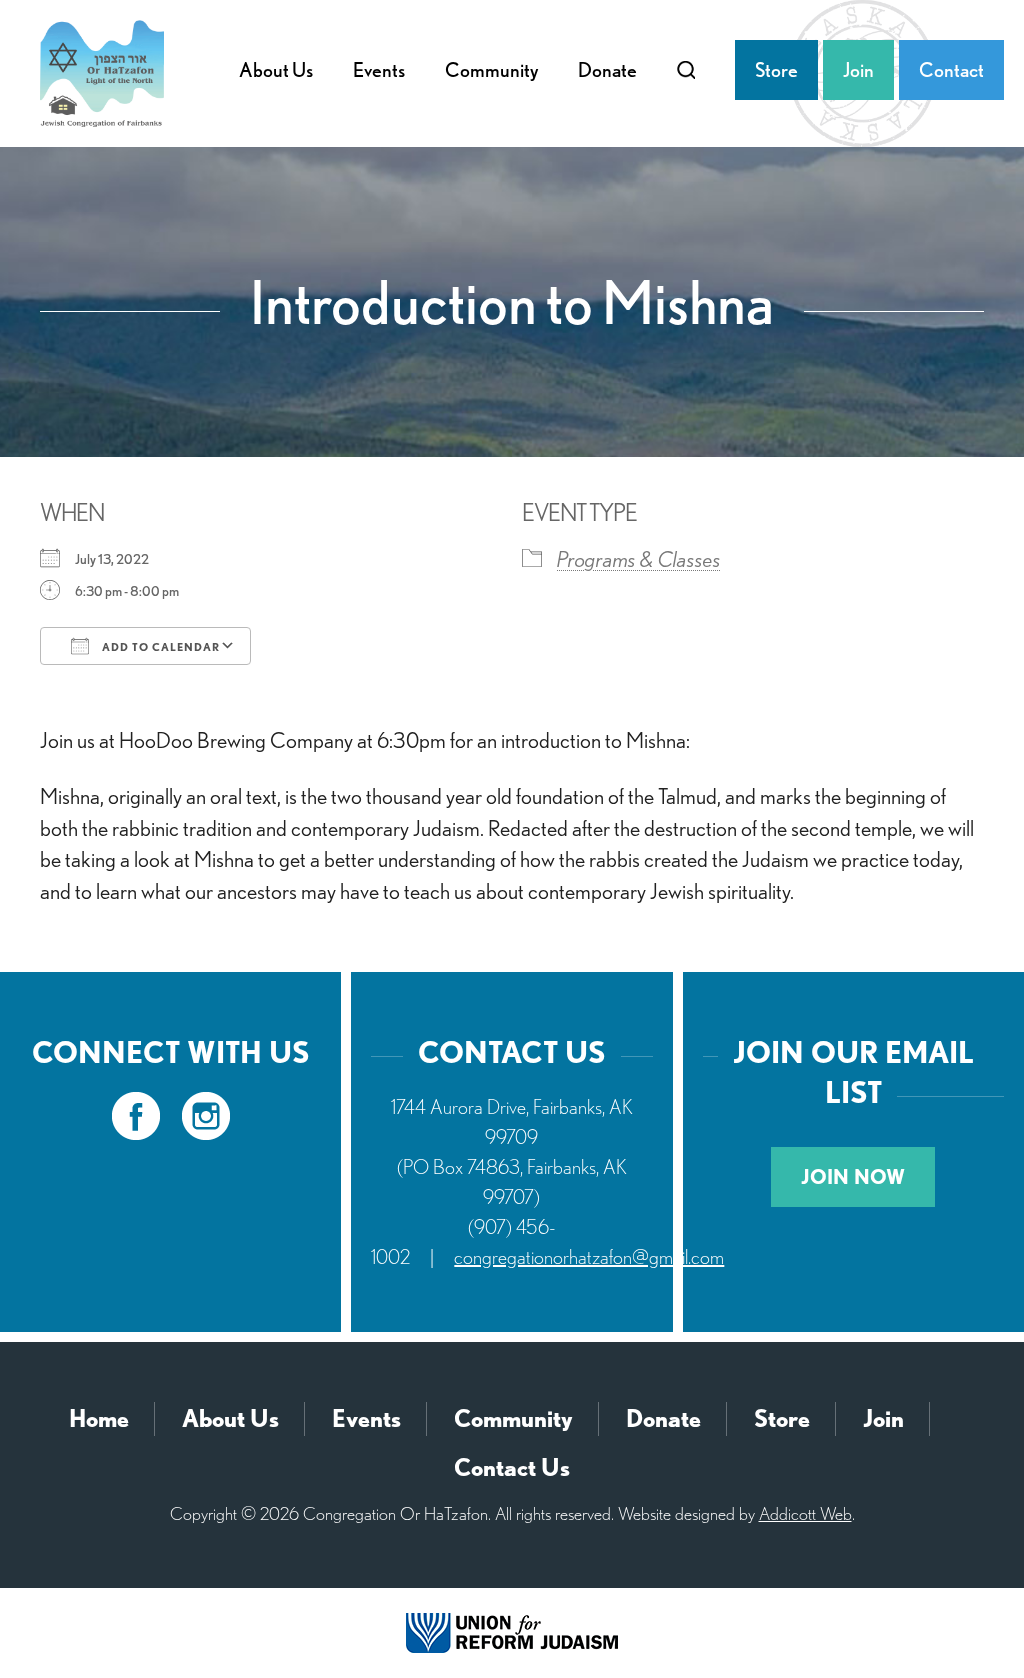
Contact (951, 70)
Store (776, 70)
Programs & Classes (639, 559)
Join (858, 70)
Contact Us (512, 1467)
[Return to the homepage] (102, 73)
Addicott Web (805, 1513)
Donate (607, 70)
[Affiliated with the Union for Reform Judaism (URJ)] (512, 1631)
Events (379, 70)
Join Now (853, 1177)
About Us (276, 70)
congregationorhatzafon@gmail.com (589, 1257)
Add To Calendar (159, 647)
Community (491, 70)
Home (99, 1418)
